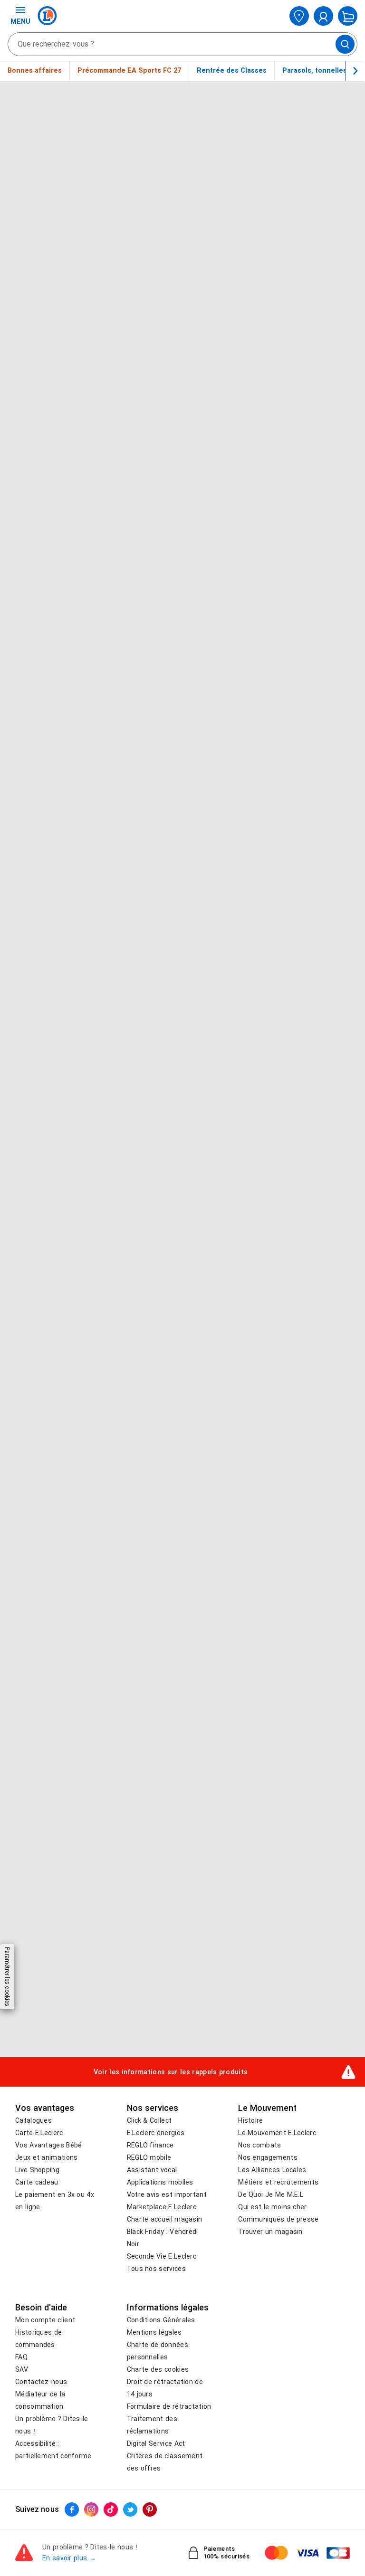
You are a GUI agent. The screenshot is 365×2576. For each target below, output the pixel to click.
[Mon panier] (348, 16)
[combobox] (182, 44)
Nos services (153, 2108)
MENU (20, 21)
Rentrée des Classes (232, 70)
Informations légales (168, 2308)
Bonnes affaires (35, 70)
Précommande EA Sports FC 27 (129, 70)
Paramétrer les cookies (7, 1977)
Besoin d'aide (41, 2308)
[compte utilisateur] (323, 16)
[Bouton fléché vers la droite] (355, 71)
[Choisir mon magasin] (299, 16)
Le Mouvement (267, 2108)
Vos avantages (45, 2108)
